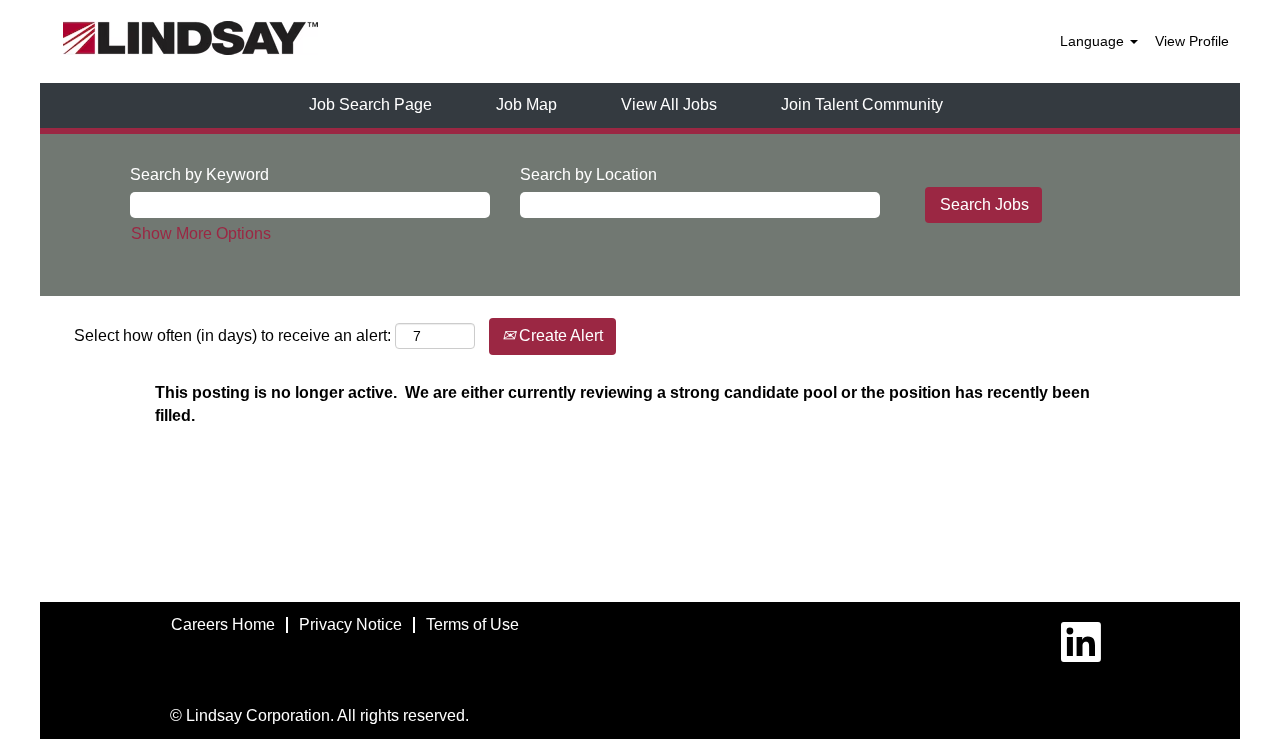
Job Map (526, 104)
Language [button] (1094, 41)
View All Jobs (669, 104)
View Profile (1192, 41)
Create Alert (559, 335)
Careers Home (223, 624)
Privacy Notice (350, 624)
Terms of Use (472, 624)
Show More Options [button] (201, 233)
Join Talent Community (862, 104)
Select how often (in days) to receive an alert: (232, 335)
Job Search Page (370, 104)
